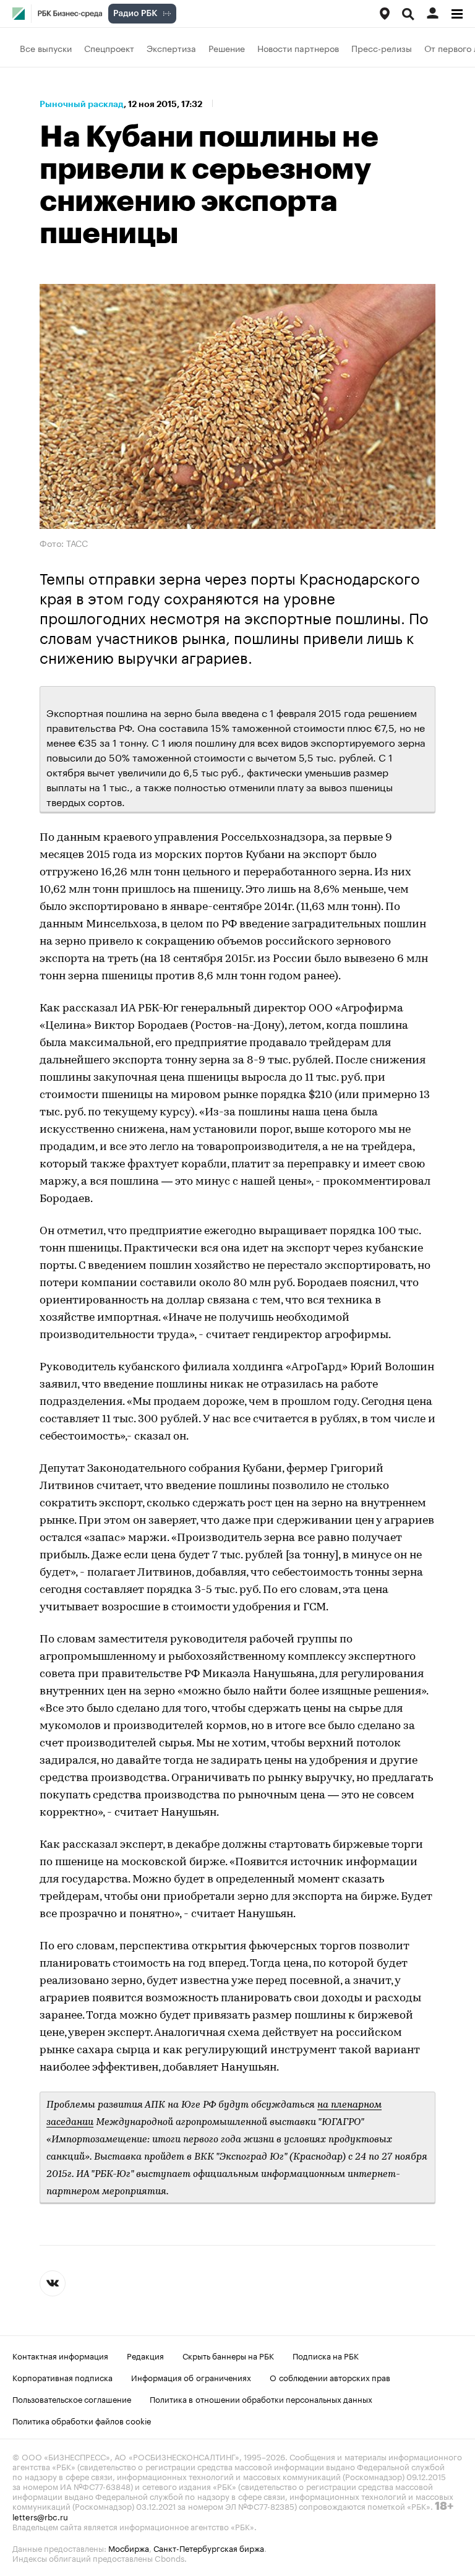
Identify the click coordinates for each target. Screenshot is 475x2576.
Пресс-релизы (382, 48)
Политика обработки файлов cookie (82, 2420)
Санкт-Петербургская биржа (209, 2548)
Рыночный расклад (82, 104)
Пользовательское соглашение (72, 2398)
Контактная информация (60, 2355)
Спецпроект (109, 48)
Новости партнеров (298, 48)
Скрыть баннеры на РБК (228, 2355)
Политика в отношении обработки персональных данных (261, 2398)
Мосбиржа (129, 2548)
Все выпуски (46, 48)
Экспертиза (171, 48)
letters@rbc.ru (40, 2516)
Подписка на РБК (326, 2355)
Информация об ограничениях (191, 2377)
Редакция (145, 2355)
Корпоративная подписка (62, 2377)
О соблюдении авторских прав (330, 2377)
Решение (227, 48)
